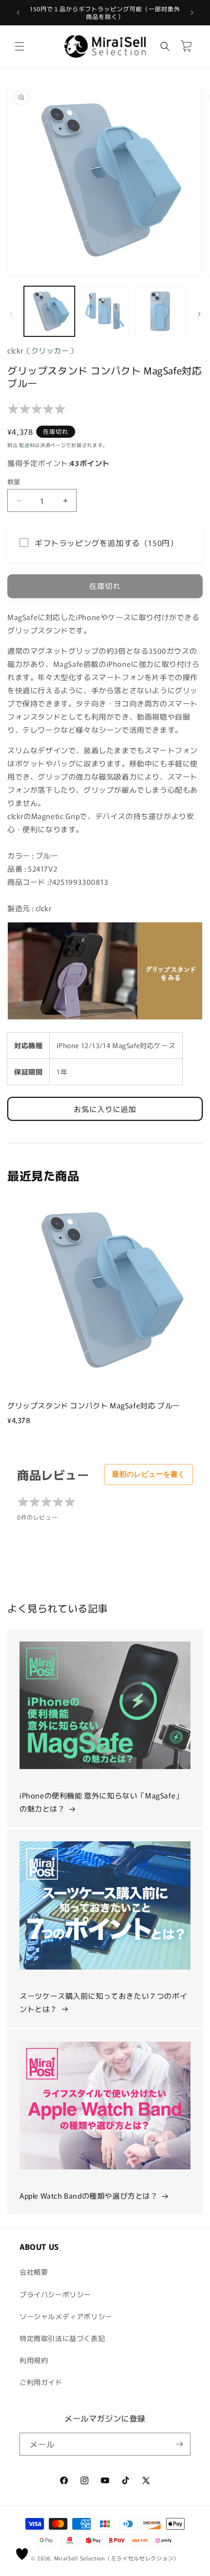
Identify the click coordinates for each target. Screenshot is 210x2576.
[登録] (179, 2444)
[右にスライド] (199, 314)
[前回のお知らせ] (18, 13)
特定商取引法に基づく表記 (62, 2338)
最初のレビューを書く (148, 1474)
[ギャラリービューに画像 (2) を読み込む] (105, 312)
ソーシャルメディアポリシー (66, 2316)
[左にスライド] (11, 314)
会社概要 (34, 2272)
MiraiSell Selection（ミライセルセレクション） (117, 2558)
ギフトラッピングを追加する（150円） (106, 543)
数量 (14, 481)
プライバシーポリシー (55, 2294)
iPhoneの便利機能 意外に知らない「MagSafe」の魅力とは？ (101, 1802)
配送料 (27, 445)
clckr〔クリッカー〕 (42, 350)
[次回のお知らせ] (192, 13)
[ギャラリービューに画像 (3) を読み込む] (160, 312)
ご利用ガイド (41, 2382)
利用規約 (34, 2360)
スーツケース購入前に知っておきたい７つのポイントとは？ (103, 2002)
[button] (20, 46)
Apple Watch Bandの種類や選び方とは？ (89, 2195)
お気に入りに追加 (105, 1109)
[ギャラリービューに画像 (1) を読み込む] (49, 312)
